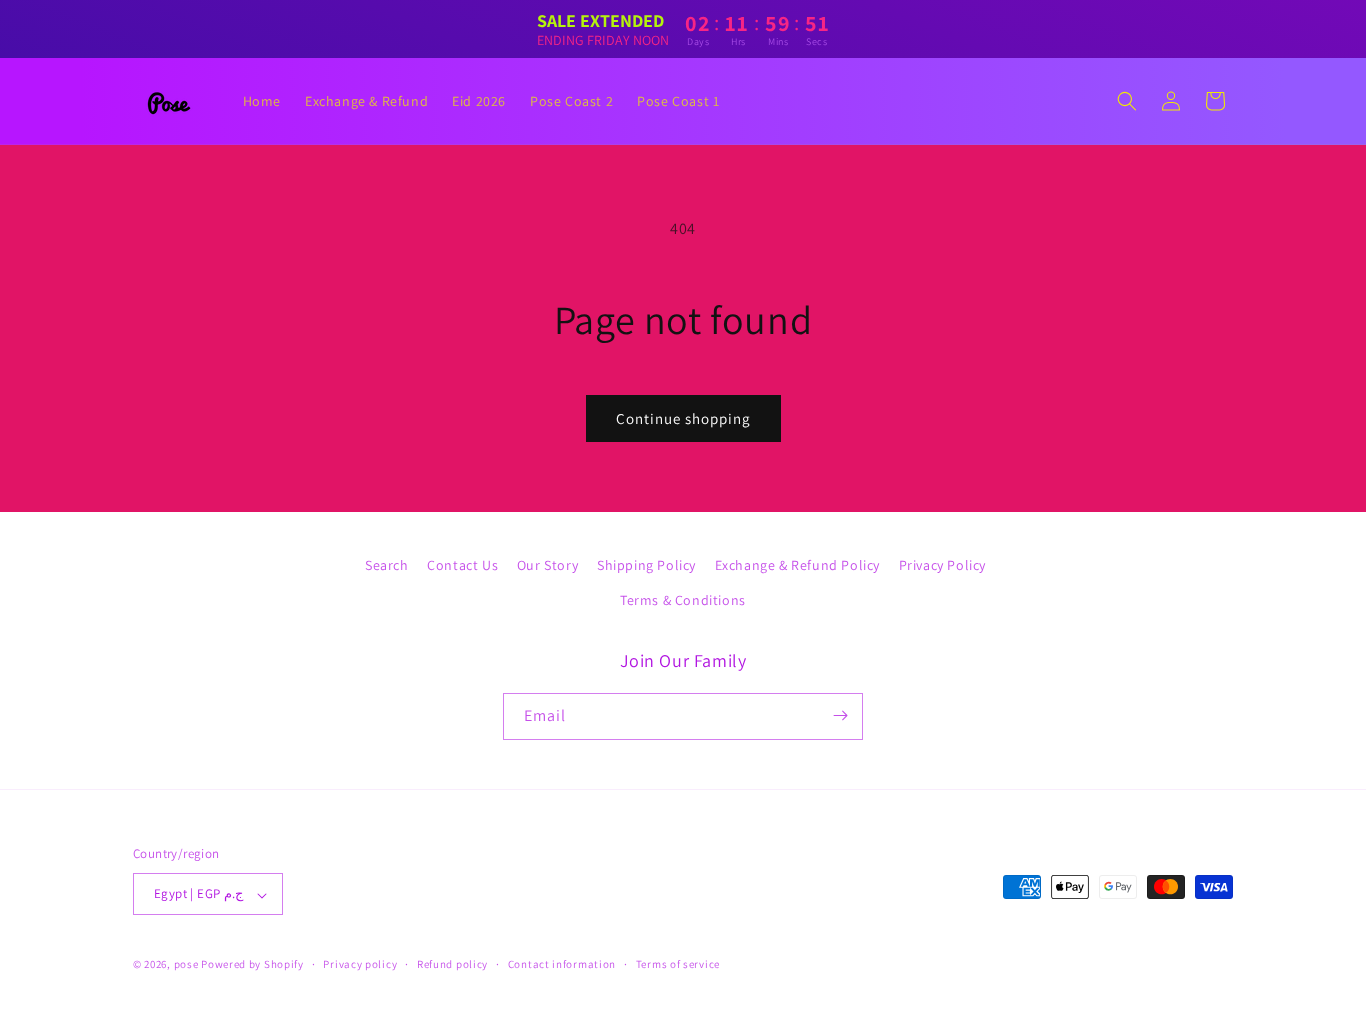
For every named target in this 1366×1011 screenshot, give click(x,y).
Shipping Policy (646, 565)
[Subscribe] (840, 715)
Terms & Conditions (683, 601)
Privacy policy (360, 964)
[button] (1127, 101)
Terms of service (678, 964)
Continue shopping (683, 418)
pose (186, 965)
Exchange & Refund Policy (797, 565)
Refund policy (452, 964)
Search (387, 565)
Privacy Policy (942, 565)
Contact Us (462, 565)
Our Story (547, 565)
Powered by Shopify (252, 965)
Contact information (562, 964)
